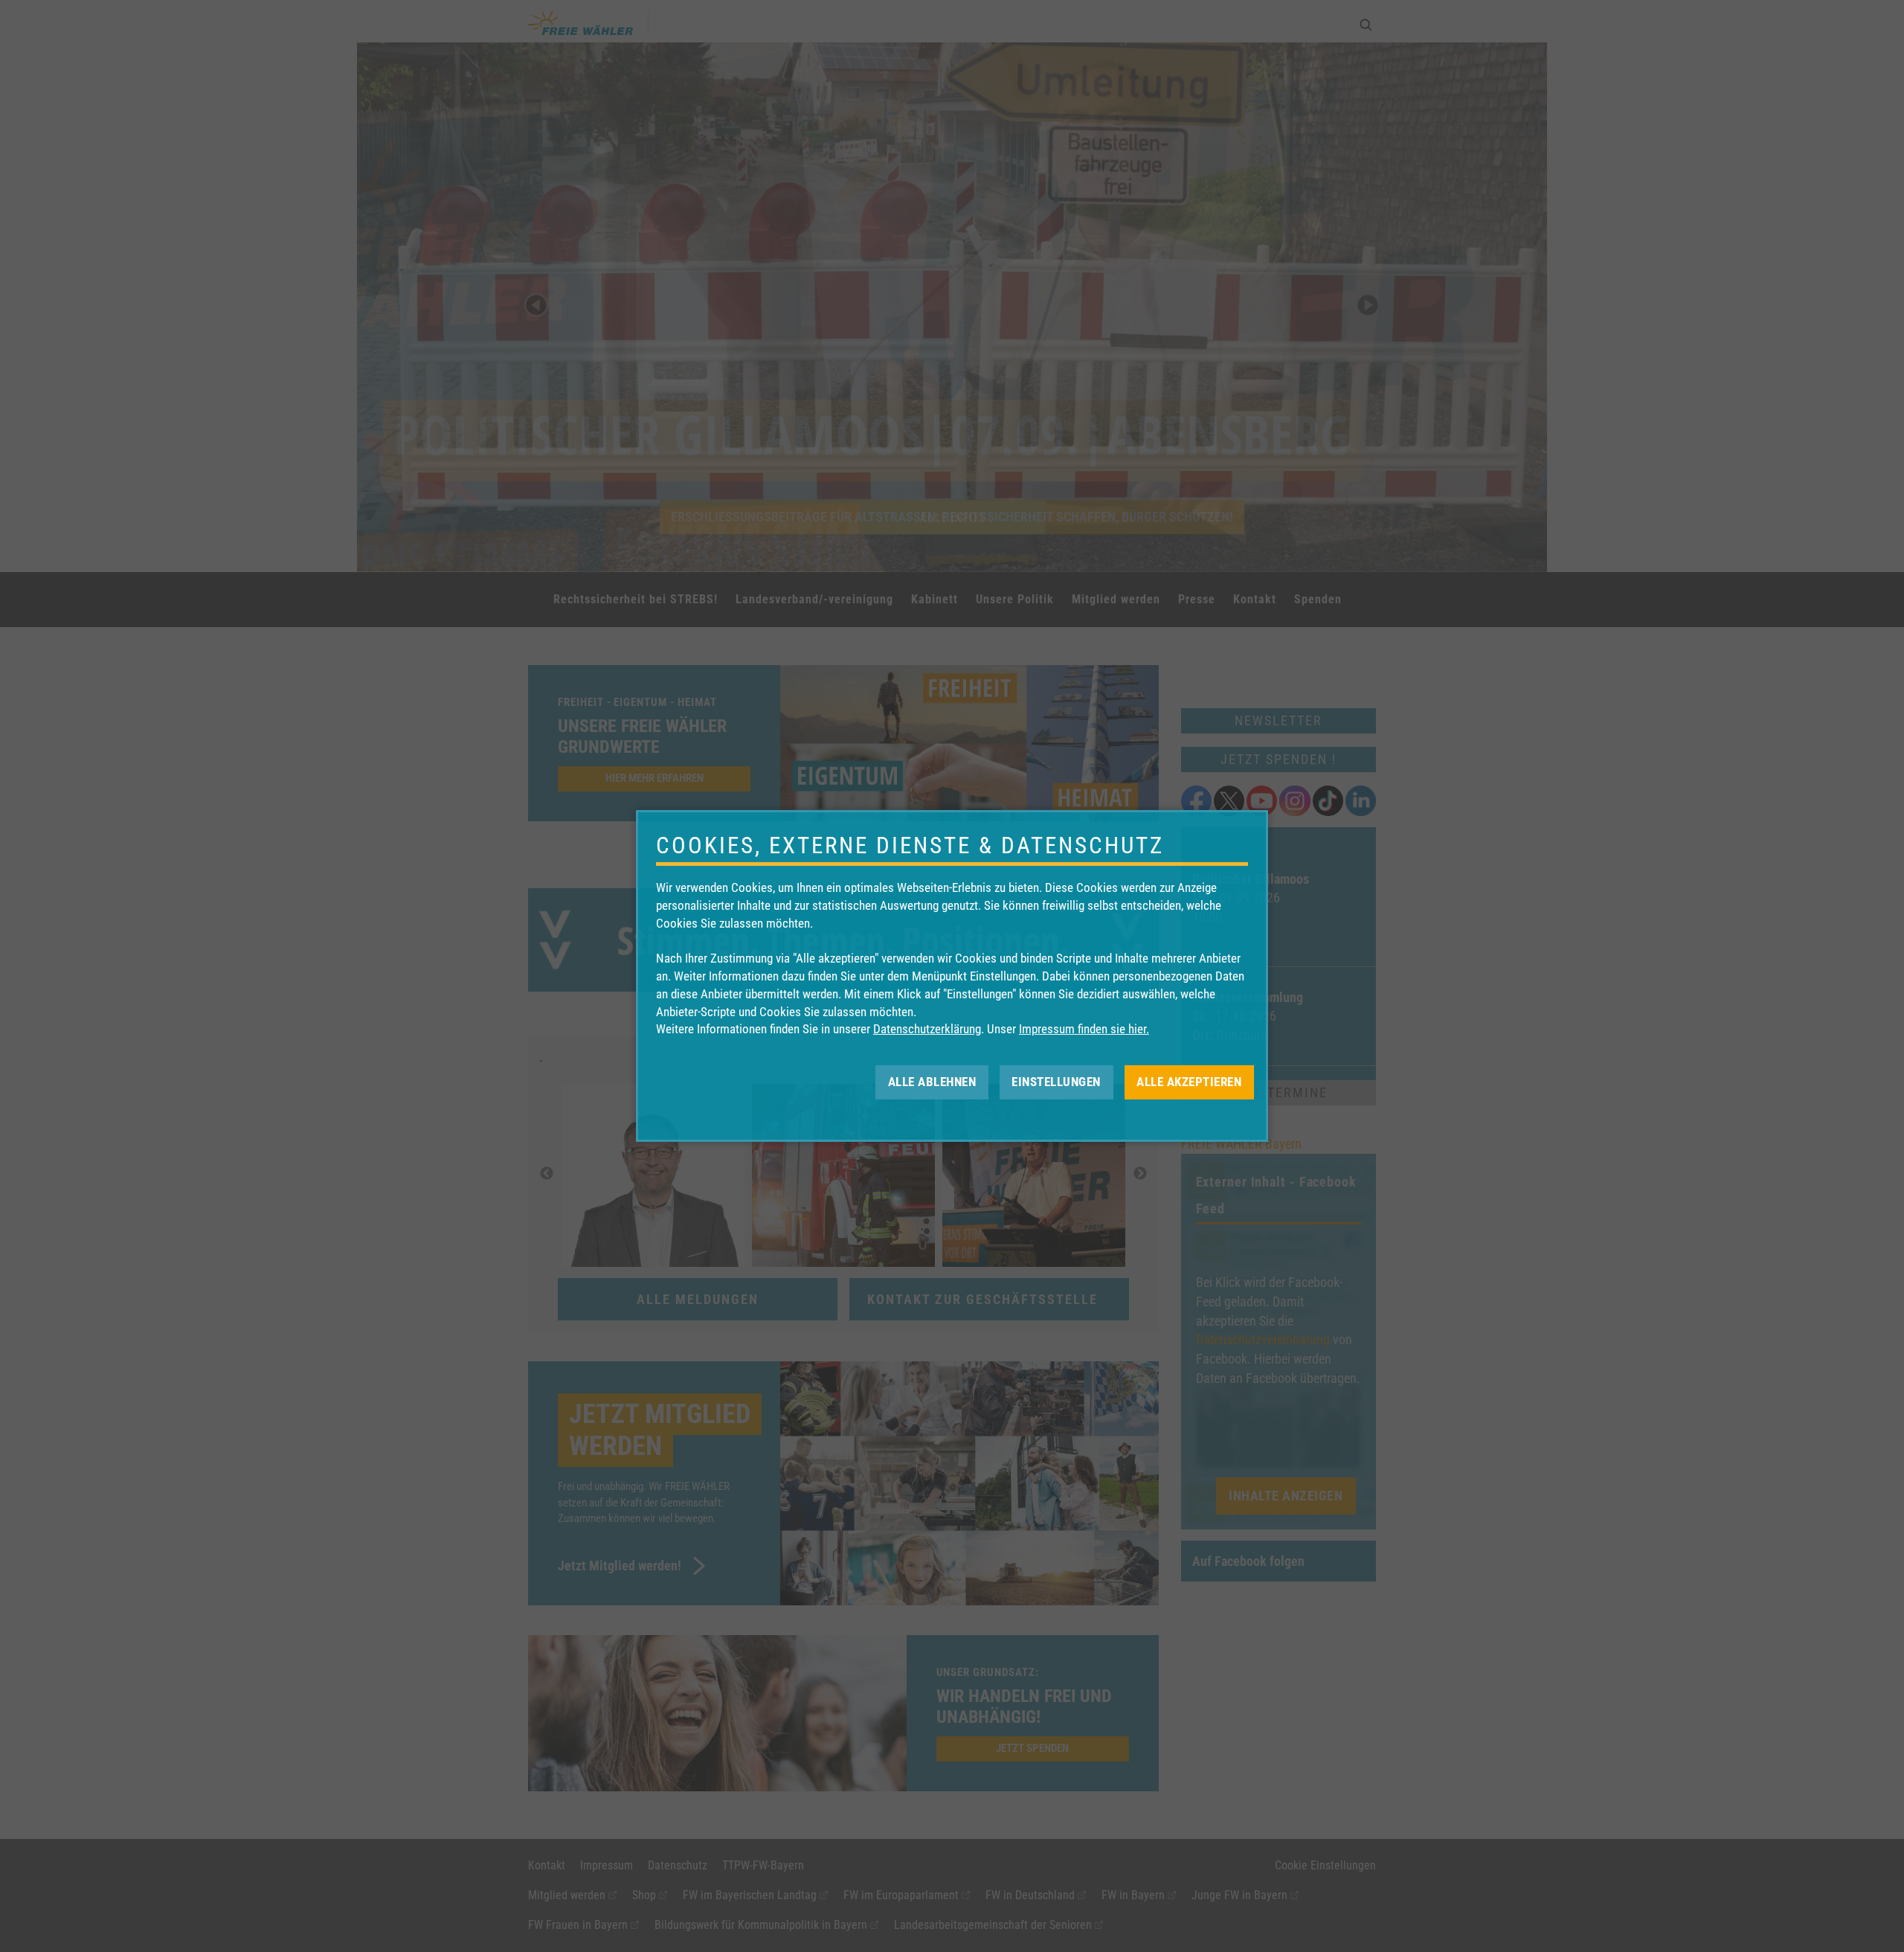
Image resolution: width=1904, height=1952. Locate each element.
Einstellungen (1056, 1082)
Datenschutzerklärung (927, 1029)
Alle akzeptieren (1189, 1082)
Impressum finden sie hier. (1084, 1029)
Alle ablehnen (932, 1082)
